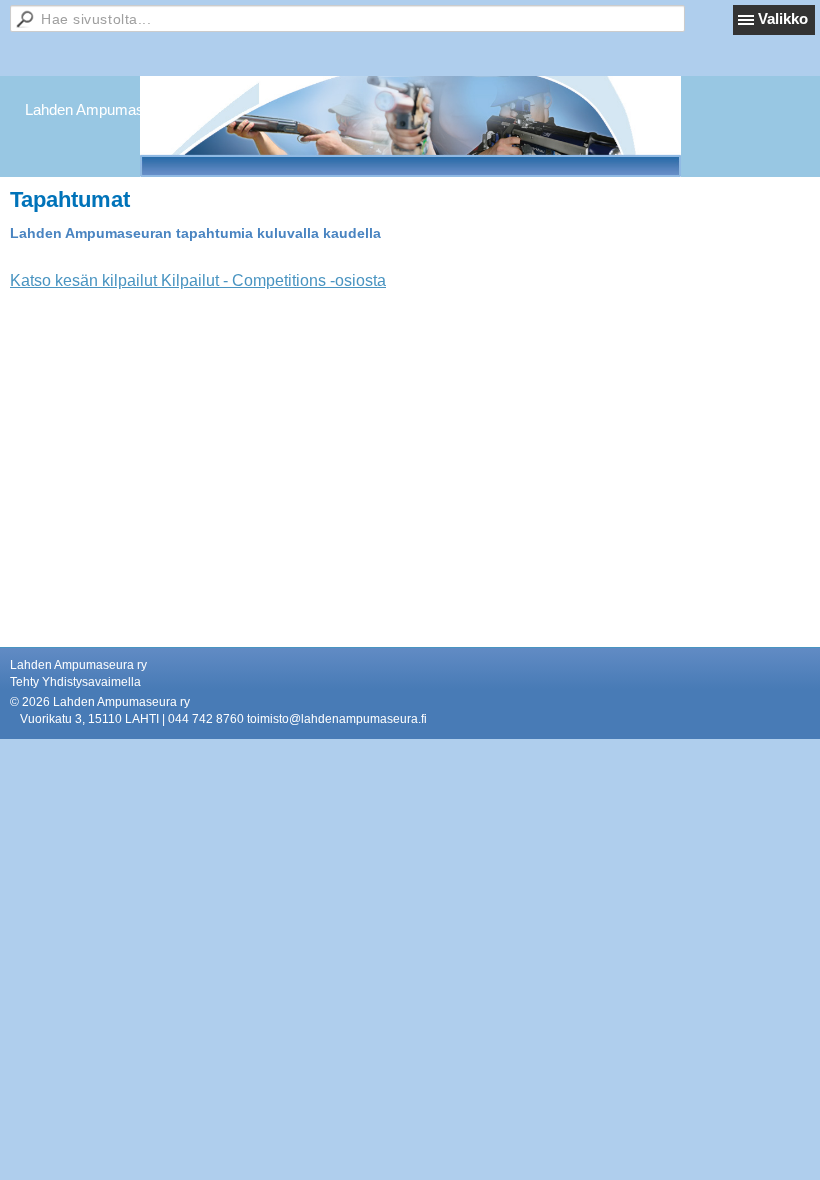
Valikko (783, 18)
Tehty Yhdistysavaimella (75, 682)
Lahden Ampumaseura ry (107, 109)
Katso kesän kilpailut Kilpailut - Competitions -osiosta (198, 280)
